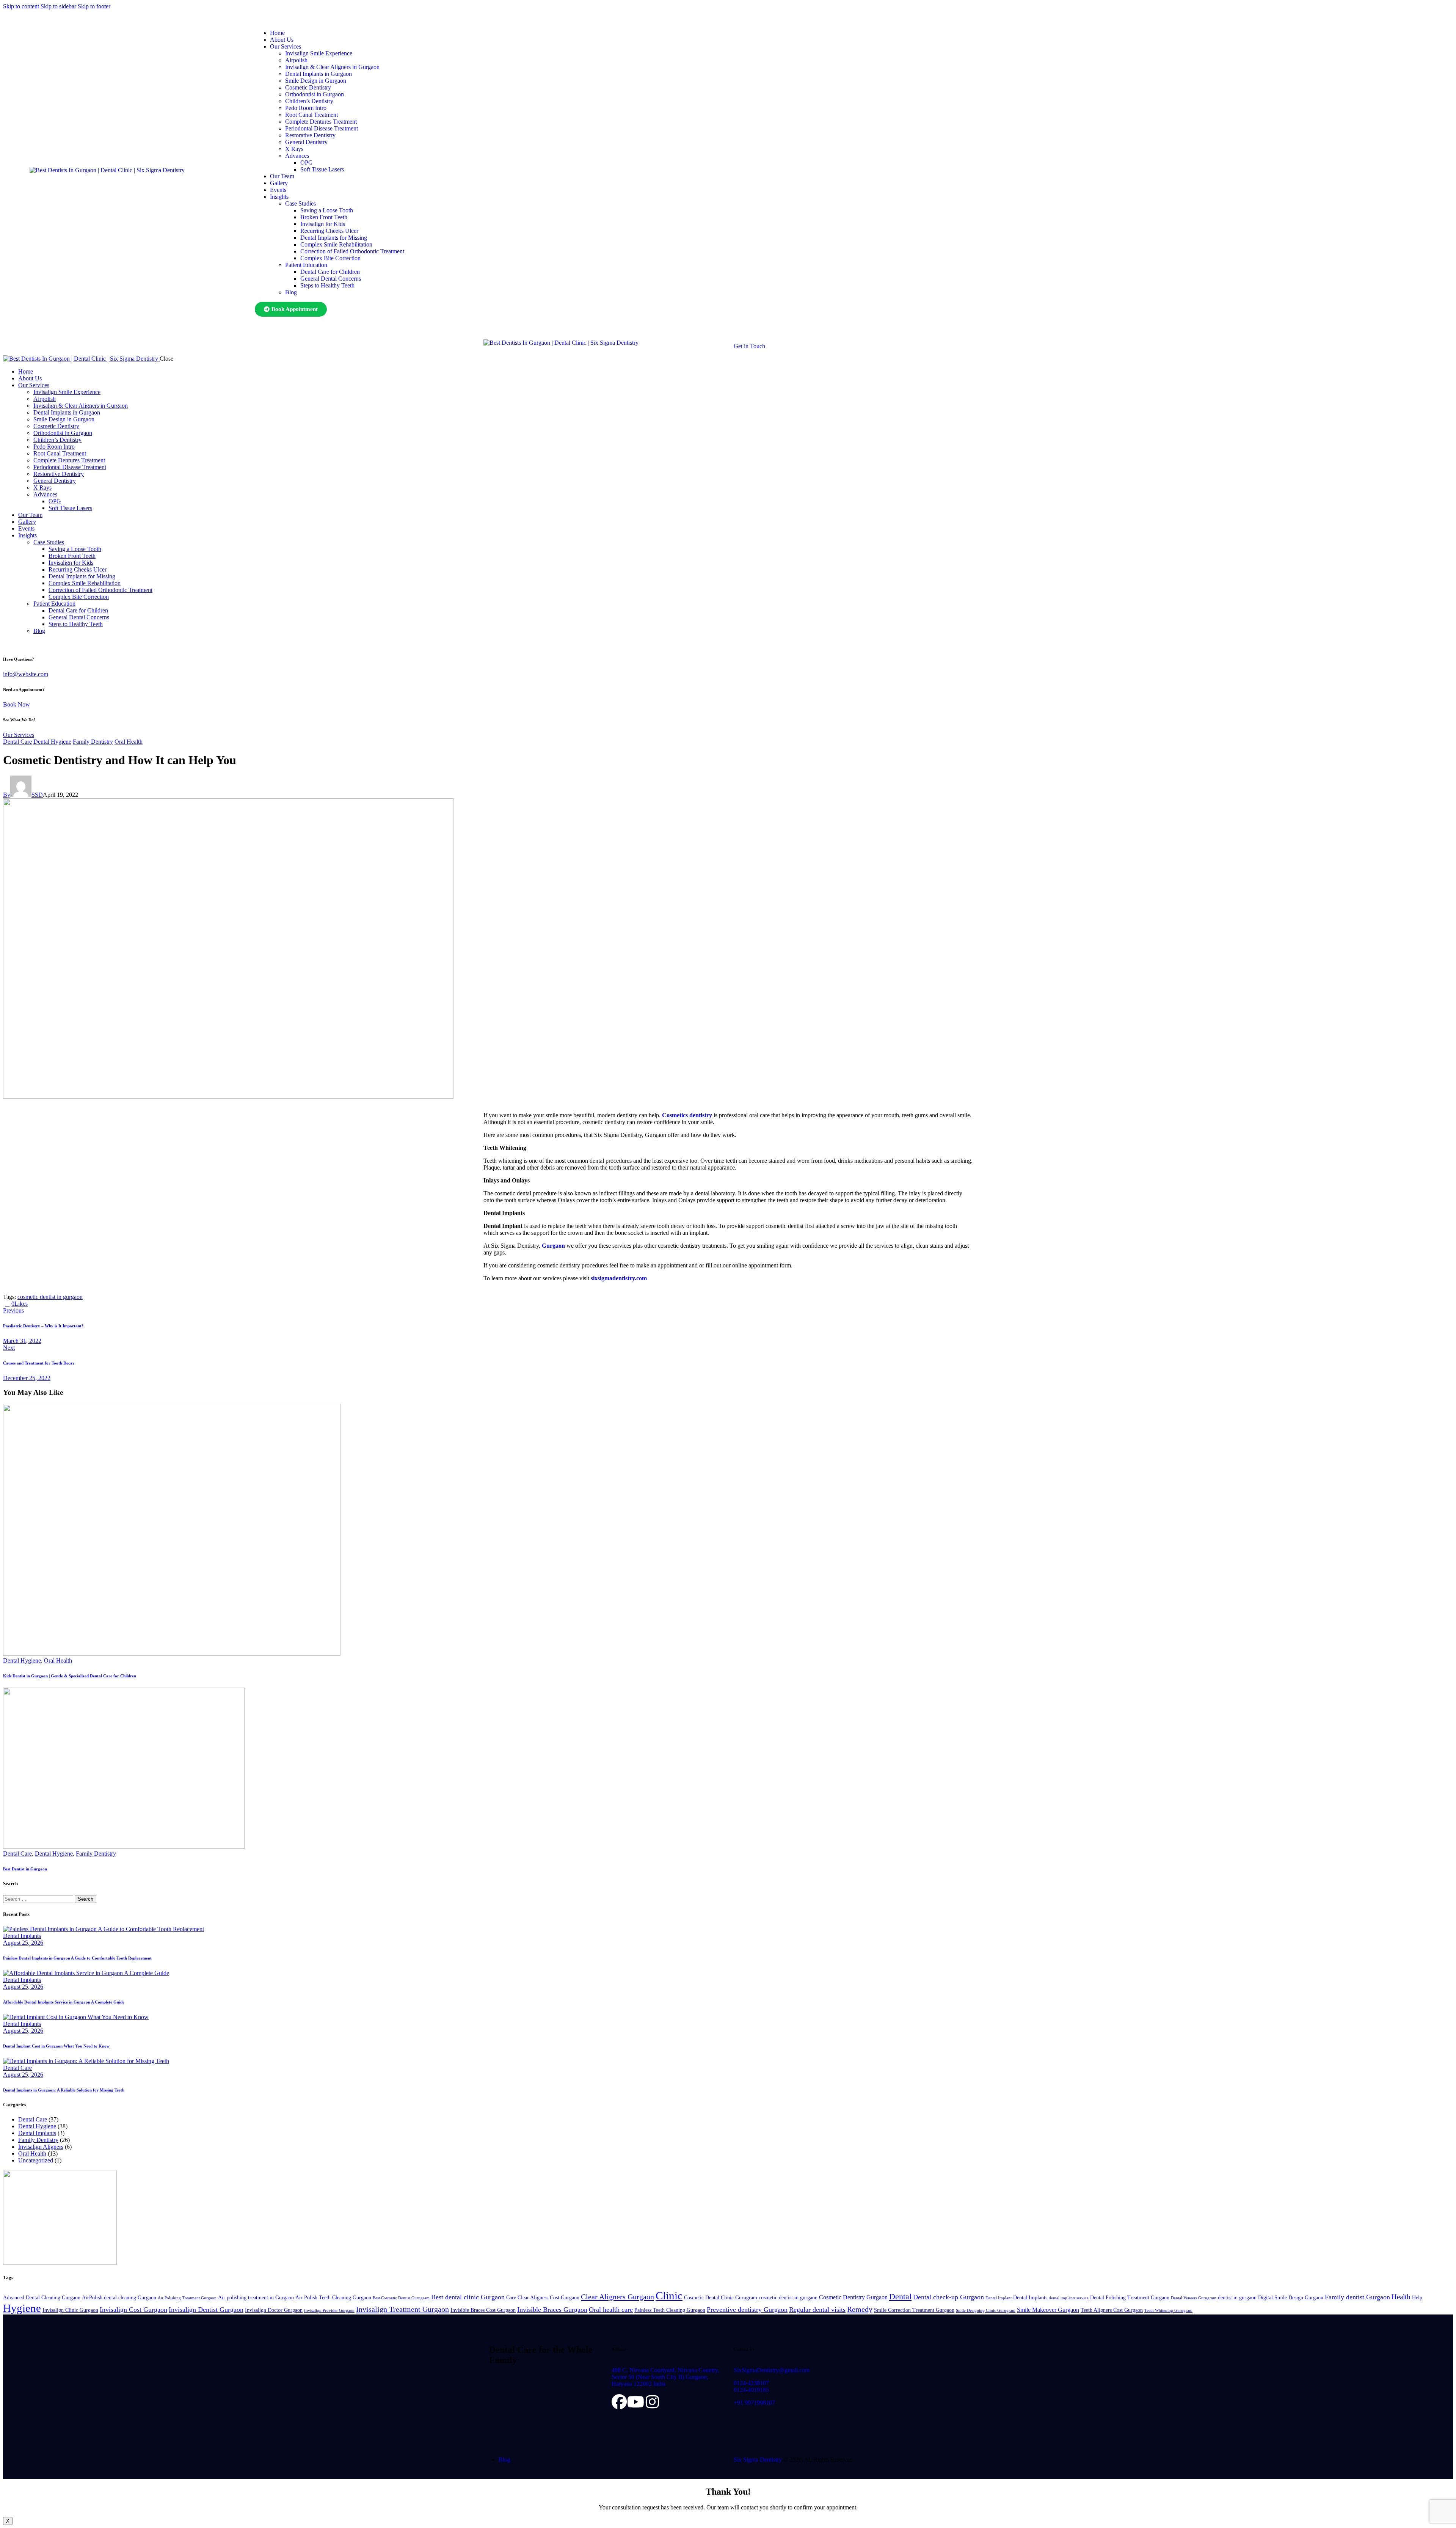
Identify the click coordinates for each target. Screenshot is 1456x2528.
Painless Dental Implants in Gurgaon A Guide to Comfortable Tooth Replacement (77, 1958)
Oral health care (611, 2310)
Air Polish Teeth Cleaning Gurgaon (333, 2298)
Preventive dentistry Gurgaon (747, 2310)
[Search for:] (39, 1899)
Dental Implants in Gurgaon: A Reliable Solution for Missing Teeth (64, 2090)
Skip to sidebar (58, 6)
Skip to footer (94, 6)
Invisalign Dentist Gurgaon (206, 2310)
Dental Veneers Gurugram (1194, 2298)
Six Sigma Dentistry (758, 2460)
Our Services (19, 735)
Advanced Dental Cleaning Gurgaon (42, 2298)
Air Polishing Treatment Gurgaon (187, 2298)
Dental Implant (999, 2298)
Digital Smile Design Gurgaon (1291, 2298)
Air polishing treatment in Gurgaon (256, 2298)
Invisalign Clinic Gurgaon (70, 2310)
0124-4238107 (751, 2383)
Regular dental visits (817, 2310)
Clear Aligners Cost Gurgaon (548, 2298)
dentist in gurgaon (1237, 2298)
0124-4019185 (751, 2390)
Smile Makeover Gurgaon (1048, 2310)
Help (1417, 2298)
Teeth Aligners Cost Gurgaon (1112, 2310)
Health (1401, 2297)
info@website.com (26, 674)
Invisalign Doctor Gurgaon (274, 2310)
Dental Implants (22, 1936)
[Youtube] (636, 2402)
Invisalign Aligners (41, 2147)
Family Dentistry (93, 742)
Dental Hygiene (52, 742)
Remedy (860, 2309)
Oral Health (129, 742)
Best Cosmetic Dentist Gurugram (401, 2298)
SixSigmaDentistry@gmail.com (772, 2370)
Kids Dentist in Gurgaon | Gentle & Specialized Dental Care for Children (70, 1676)
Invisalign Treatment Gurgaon (402, 2309)
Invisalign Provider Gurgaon (329, 2311)
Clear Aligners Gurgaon (617, 2297)
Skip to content (21, 6)
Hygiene (22, 2308)
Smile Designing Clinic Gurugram (986, 2311)
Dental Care (17, 742)
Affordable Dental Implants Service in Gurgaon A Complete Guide (64, 2002)
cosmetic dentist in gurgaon (50, 1297)
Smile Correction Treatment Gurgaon (914, 2310)
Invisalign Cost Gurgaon (133, 2310)
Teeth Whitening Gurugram (1168, 2311)
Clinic (669, 2296)
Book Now (16, 704)
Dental (900, 2296)
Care (511, 2298)
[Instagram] (653, 2402)
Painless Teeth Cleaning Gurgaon (670, 2310)
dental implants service (1069, 2298)
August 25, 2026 (23, 1943)
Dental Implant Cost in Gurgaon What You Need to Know (56, 2046)
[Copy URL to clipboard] (58, 1304)
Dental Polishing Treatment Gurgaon (1130, 2298)
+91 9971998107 (754, 2403)
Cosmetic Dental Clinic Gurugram (721, 2298)
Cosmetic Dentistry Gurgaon (853, 2297)
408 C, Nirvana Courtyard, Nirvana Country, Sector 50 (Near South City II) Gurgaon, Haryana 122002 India (665, 2377)
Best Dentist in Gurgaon (25, 1869)
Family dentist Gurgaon (1357, 2297)
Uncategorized (36, 2160)
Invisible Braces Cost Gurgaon (483, 2310)
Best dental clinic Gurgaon (468, 2297)
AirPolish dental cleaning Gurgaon (119, 2298)
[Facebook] (619, 2402)
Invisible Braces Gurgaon (552, 2310)
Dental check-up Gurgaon (948, 2297)
